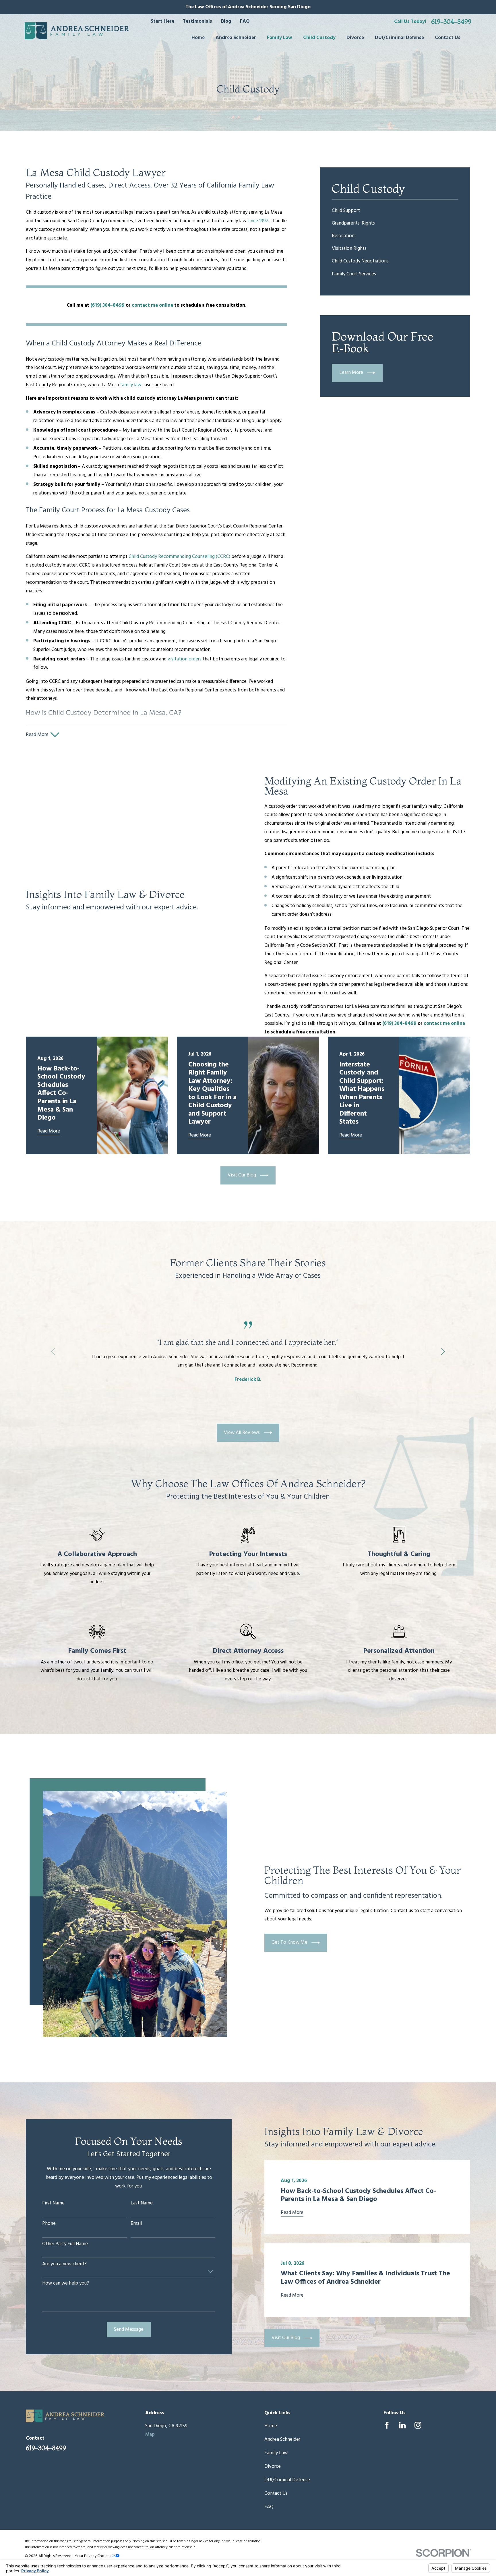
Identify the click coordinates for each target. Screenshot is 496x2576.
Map (150, 2435)
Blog (226, 21)
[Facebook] (387, 2425)
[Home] (77, 31)
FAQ (245, 21)
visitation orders (185, 659)
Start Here (162, 21)
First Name (53, 2203)
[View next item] (443, 1352)
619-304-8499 (451, 22)
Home (271, 2426)
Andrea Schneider (282, 2439)
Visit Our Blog (242, 1175)
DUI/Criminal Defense (287, 2480)
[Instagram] (418, 2425)
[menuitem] (395, 211)
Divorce (273, 2466)
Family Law (276, 2453)
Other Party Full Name (65, 2244)
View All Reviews (242, 1433)
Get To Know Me (289, 1942)
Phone (49, 2224)
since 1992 (258, 221)
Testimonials (197, 21)
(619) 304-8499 (107, 305)
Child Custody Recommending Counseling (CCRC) (179, 557)
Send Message (129, 2329)
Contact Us (276, 2493)
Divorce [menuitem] (355, 38)
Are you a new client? (64, 2264)
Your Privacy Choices (93, 2556)
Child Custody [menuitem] (319, 38)
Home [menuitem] (198, 38)
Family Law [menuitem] (280, 38)
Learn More (351, 373)
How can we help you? (66, 2283)
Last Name (142, 2203)
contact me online (152, 305)
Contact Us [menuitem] (448, 38)
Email (136, 2224)
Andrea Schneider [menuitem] (236, 38)
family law (131, 385)
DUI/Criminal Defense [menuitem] (399, 38)
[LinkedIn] (402, 2425)
